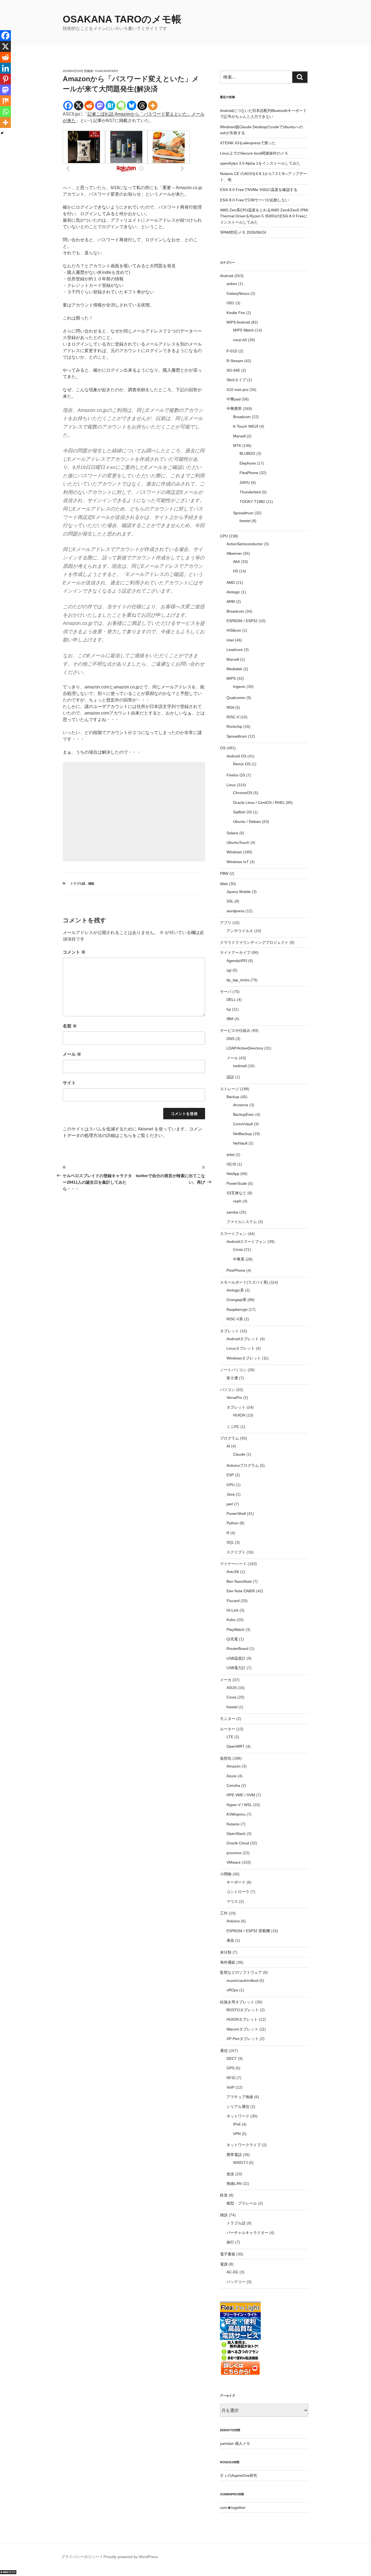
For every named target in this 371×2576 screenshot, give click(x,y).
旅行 (230, 2242)
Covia (238, 1249)
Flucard (233, 1601)
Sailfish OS (242, 812)
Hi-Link (232, 1610)
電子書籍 (228, 2254)
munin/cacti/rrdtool (242, 1980)
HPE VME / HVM (241, 1795)
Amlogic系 (235, 1290)
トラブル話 (78, 883)
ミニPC (233, 1427)
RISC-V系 (235, 1319)
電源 (224, 2264)
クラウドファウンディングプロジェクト (254, 942)
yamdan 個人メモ (235, 2443)
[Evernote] (121, 106)
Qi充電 (232, 1639)
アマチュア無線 (240, 2097)
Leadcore (235, 650)
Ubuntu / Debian (247, 822)
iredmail (240, 1066)
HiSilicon (234, 630)
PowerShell (236, 1513)
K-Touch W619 (246, 426)
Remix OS (242, 764)
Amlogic (233, 592)
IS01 (230, 303)
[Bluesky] (132, 106)
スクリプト (236, 1552)
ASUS (232, 1688)
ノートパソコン (233, 1370)
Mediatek (234, 669)
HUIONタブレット (242, 2019)
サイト (69, 1083)
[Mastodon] (100, 106)
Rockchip (234, 726)
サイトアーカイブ (235, 952)
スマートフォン (233, 1234)
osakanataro (106, 71)
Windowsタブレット (244, 1358)
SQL (230, 1542)
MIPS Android (238, 322)
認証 (230, 1077)
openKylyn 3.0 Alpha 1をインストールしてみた (260, 163)
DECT (232, 2058)
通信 (224, 2051)
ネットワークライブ (244, 2145)
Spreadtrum (243, 513)
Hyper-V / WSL (239, 1805)
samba (232, 1212)
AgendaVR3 (237, 961)
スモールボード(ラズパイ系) (244, 1282)
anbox (232, 284)
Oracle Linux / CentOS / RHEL (259, 803)
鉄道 (224, 2195)
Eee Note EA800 (241, 1591)
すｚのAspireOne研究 (239, 2475)
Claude (239, 1454)
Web (224, 884)
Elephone (248, 463)
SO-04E (233, 370)
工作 (224, 1913)
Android (227, 276)
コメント (74, 952)
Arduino (233, 1921)
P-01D (232, 351)
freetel (245, 521)
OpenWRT (236, 1746)
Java (231, 1494)
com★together (233, 2508)
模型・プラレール (242, 2203)
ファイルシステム (242, 1222)
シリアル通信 (238, 2107)
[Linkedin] (5, 68)
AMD (231, 582)
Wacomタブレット (242, 2029)
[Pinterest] (5, 79)
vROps (232, 1990)
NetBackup (242, 1134)
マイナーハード (233, 1564)
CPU (224, 536)
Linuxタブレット (241, 1348)
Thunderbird (250, 492)
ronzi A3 (240, 340)
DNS (230, 1039)
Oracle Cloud (238, 1843)
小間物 (226, 1874)
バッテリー (236, 2282)
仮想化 (226, 1758)
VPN (237, 2134)
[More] (153, 106)
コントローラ (238, 1892)
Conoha (233, 1785)
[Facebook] (68, 106)
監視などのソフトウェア (241, 1972)
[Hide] (2, 133)
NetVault (240, 1143)
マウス (232, 1901)
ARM (231, 601)
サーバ (226, 992)
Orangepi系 (236, 1300)
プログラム (229, 1438)
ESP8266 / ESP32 (242, 621)
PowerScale (237, 1183)
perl (230, 1504)
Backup (233, 1097)
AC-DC (232, 2272)
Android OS (236, 756)
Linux (231, 785)
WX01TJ (240, 2163)
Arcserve (241, 1105)
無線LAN (234, 2183)
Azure (232, 1776)
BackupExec (244, 1114)
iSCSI (231, 1164)
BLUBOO (247, 453)
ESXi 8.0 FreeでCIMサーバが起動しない (254, 200)
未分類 (226, 1952)
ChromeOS (243, 793)
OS (223, 748)
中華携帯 (234, 409)
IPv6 (237, 2124)
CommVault (243, 1124)
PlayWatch (235, 1629)
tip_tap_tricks (238, 980)
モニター (228, 1719)
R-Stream (235, 361)
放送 (230, 2174)
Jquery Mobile (239, 892)
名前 (70, 1026)
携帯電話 (234, 2155)
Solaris (232, 833)
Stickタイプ (236, 380)
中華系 (239, 1259)
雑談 (91, 883)
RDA (230, 707)
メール (72, 1054)
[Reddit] (89, 106)
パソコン (228, 1390)
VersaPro (234, 1397)
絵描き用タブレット (237, 2002)
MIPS (231, 678)
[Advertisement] (134, 812)
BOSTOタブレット (243, 2010)
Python (232, 1523)
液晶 (230, 1940)
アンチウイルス (240, 931)
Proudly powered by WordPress (131, 2557)
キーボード (236, 1882)
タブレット (229, 1331)
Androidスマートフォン (246, 1242)
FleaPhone (249, 473)
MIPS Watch (243, 330)
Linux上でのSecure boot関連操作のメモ (254, 153)
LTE (230, 1737)
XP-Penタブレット (243, 2039)
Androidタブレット (243, 1339)
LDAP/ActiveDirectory (245, 1048)
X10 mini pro (237, 390)
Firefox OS (236, 775)
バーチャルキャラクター (247, 2233)
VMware (234, 1862)
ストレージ (229, 1089)
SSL (230, 901)
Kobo (231, 1620)
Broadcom (242, 417)
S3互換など (236, 1193)
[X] (79, 106)
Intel (230, 640)
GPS (230, 2068)
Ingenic (239, 687)
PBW (224, 873)
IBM (230, 1019)
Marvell (239, 436)
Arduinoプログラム (243, 1465)
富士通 (232, 1378)
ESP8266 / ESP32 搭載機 (248, 1931)
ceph (237, 1201)
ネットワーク (238, 2116)
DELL (231, 999)
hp (229, 1009)
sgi (229, 970)
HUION (239, 1415)
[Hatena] (110, 106)
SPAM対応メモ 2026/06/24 (243, 232)
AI (228, 1446)
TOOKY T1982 (252, 502)
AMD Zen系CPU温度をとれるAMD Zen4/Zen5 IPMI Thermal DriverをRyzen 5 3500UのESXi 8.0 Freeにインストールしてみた (264, 216)
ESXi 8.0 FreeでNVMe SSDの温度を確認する (259, 190)
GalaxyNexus (238, 293)
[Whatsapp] (5, 112)
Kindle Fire (236, 313)
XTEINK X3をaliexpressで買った (248, 143)
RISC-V (233, 717)
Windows (234, 852)
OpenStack (236, 1834)
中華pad (234, 399)
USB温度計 (236, 1658)
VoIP (230, 2087)
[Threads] (142, 106)
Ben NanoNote (239, 1581)
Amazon (234, 1766)
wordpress (235, 911)
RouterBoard (238, 1649)
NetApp (233, 1174)
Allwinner (234, 553)
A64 (236, 562)
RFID (231, 2078)
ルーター (228, 1729)
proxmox (234, 1853)
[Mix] (5, 101)
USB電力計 (236, 1668)
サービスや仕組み (235, 1030)
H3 (235, 571)
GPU (231, 1485)
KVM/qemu (236, 1814)
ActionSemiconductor (245, 544)
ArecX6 (233, 1572)
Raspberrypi (237, 1309)
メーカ (226, 1680)
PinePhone (236, 1270)
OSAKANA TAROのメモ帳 (122, 19)
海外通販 (228, 1962)
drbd (230, 1155)
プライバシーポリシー (80, 2557)
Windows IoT (238, 862)
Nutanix (233, 1824)
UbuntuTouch (238, 842)
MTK (237, 446)
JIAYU (245, 482)
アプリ (226, 923)
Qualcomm (236, 698)
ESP (230, 1475)
